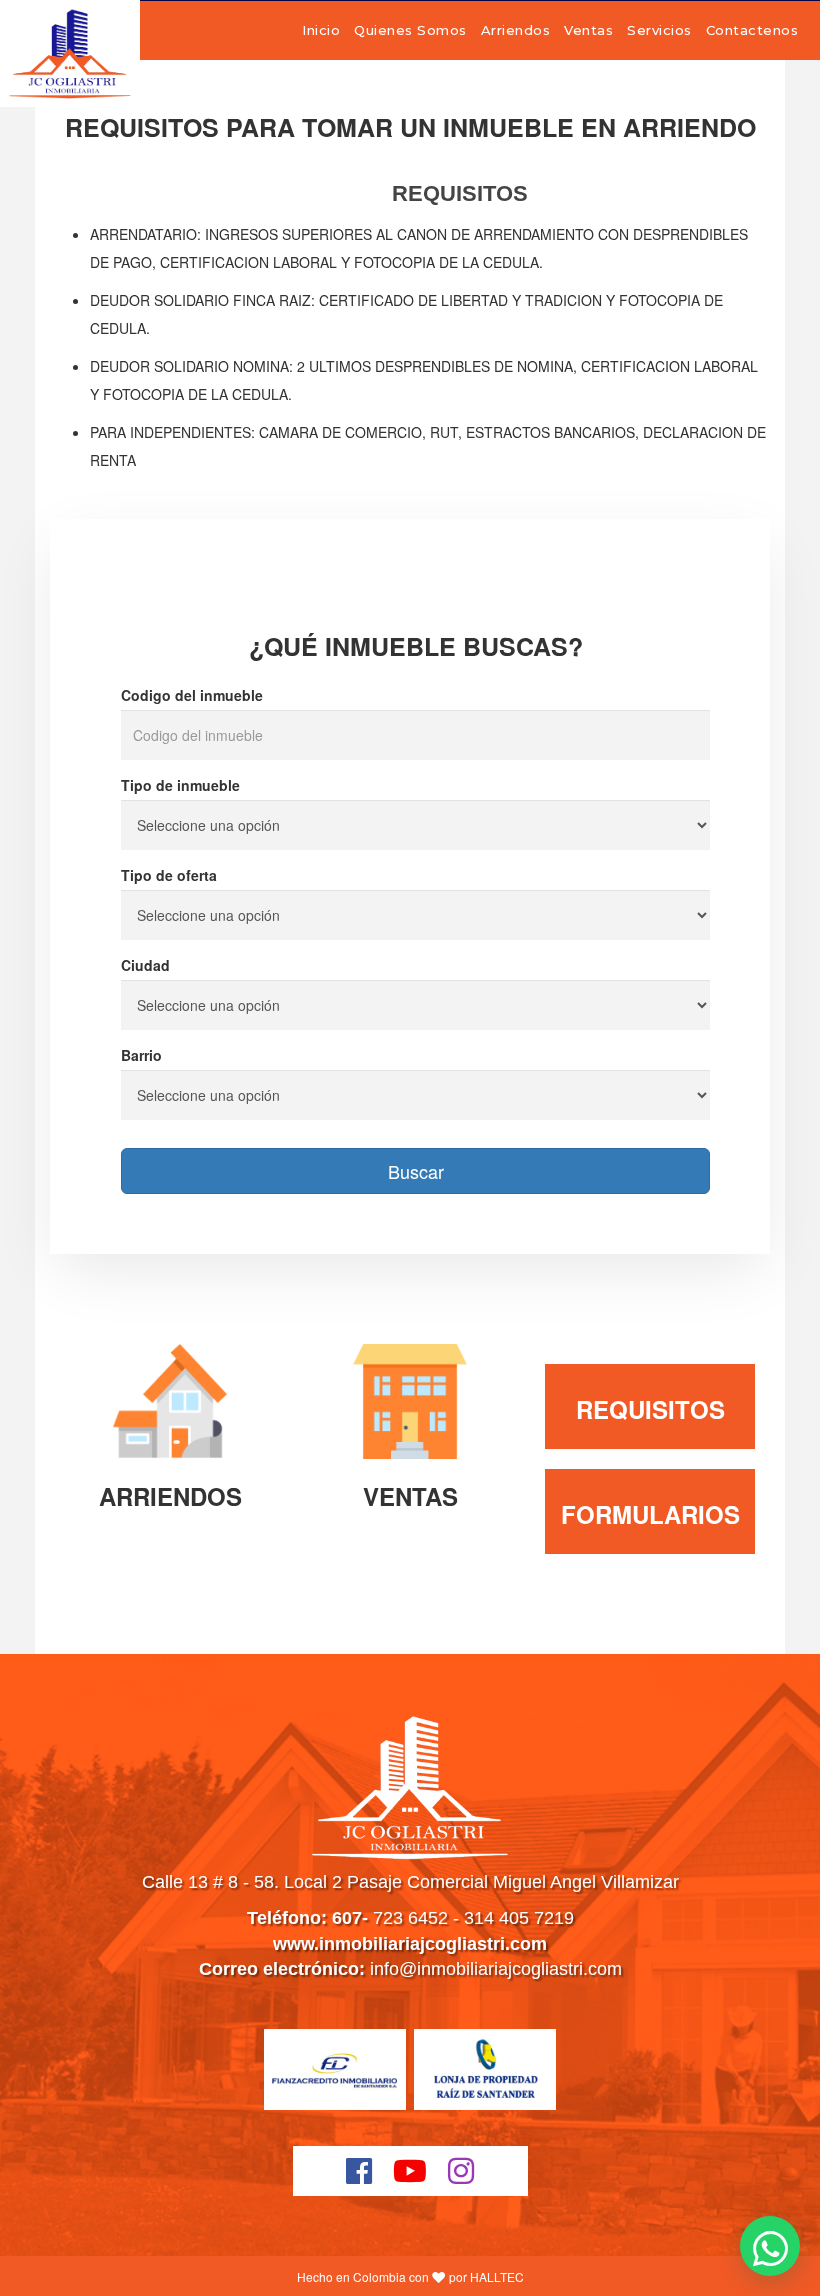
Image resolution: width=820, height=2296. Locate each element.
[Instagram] (461, 2171)
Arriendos (516, 30)
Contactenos (752, 30)
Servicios (659, 30)
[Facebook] (359, 2171)
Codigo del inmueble (192, 695)
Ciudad (145, 965)
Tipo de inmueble (180, 785)
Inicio (321, 30)
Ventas (588, 30)
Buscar (416, 1171)
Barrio (141, 1055)
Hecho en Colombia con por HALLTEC (410, 2276)
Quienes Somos (410, 30)
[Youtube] (410, 2171)
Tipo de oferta (169, 875)
